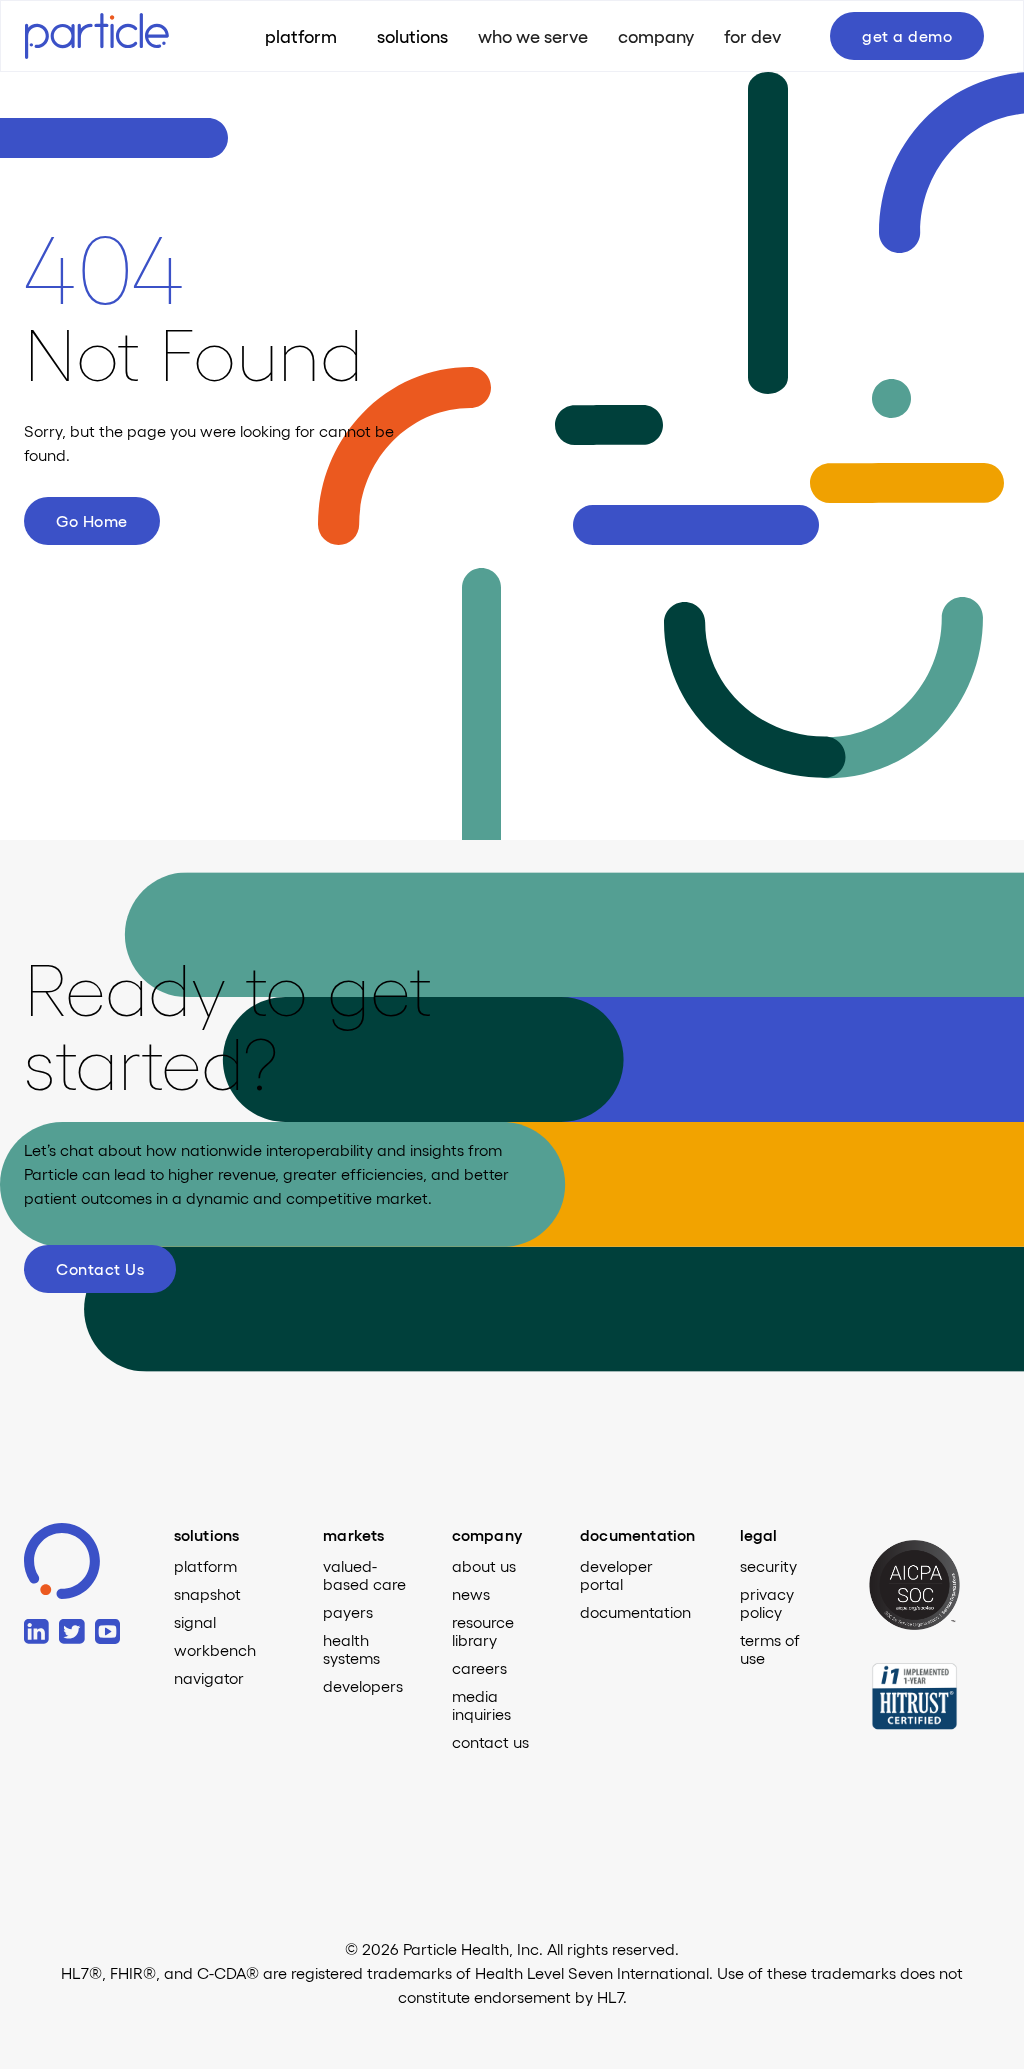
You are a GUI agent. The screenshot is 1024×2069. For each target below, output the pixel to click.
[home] (115, 35)
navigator (209, 1678)
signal (195, 1622)
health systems (351, 1649)
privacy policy (767, 1603)
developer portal (616, 1575)
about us (484, 1566)
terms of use (770, 1649)
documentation (635, 1612)
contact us (490, 1742)
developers (363, 1686)
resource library (483, 1631)
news (471, 1594)
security (768, 1566)
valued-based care (364, 1575)
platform (205, 1566)
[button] (412, 36)
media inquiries (481, 1705)
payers (348, 1612)
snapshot (207, 1594)
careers (479, 1668)
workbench (215, 1650)
